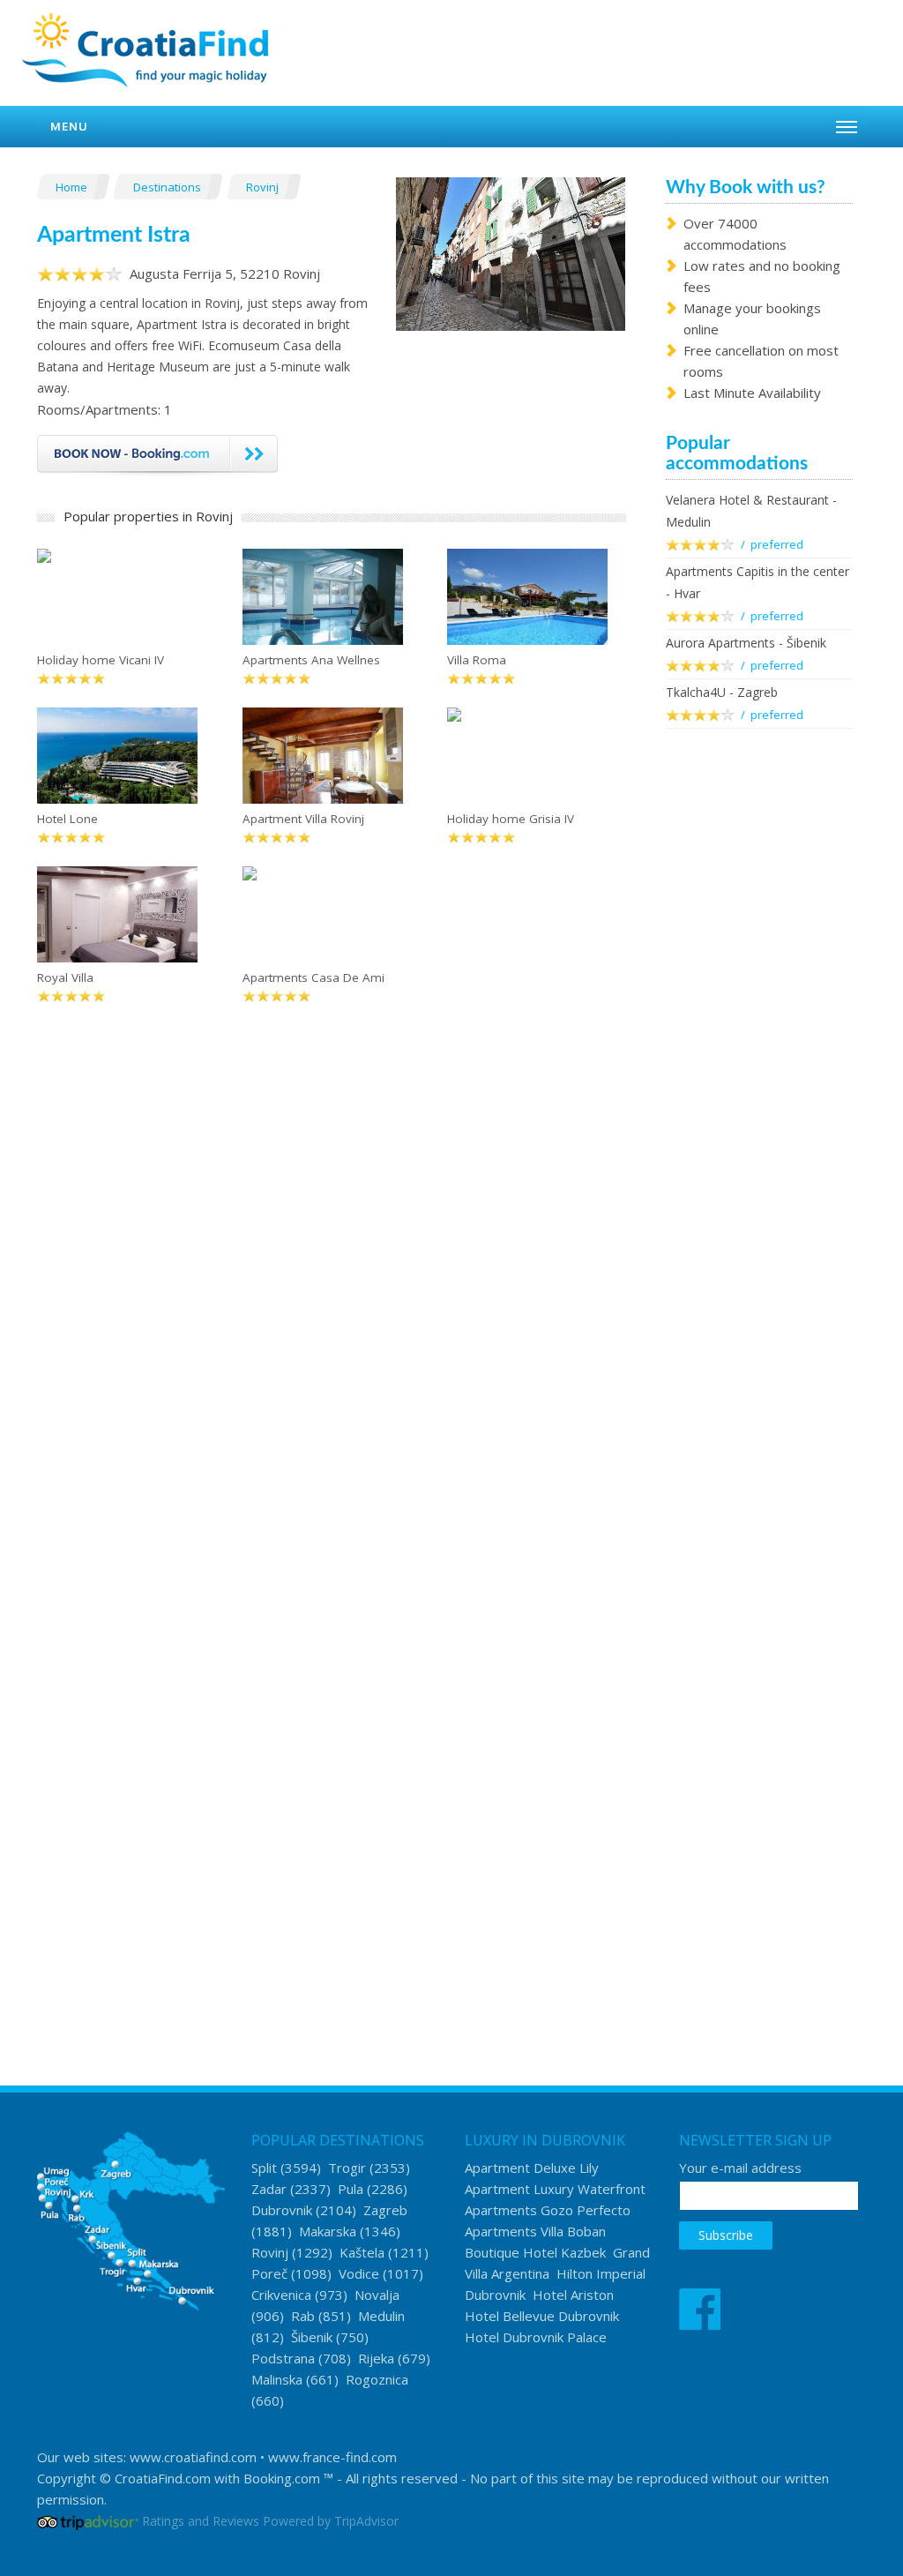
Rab (303, 2316)
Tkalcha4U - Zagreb (722, 692)
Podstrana (283, 2358)
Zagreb (385, 2210)
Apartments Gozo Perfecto (548, 2210)
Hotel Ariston (573, 2295)
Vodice (359, 2273)
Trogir (347, 2168)
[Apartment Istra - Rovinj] (511, 252)
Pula (351, 2189)
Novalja (377, 2295)
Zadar (269, 2189)
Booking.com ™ (288, 2478)
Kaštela (362, 2252)
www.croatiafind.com (193, 2457)
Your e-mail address (740, 2168)
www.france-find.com (332, 2457)
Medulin (381, 2316)
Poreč (269, 2273)
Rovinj (264, 187)
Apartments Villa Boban (535, 2231)
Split (264, 2168)
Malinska (277, 2379)
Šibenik (312, 2337)
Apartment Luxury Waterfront (555, 2189)
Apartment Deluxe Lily (532, 2168)
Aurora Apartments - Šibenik (746, 643)
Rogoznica (377, 2379)
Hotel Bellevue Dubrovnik (542, 2316)
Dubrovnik (282, 2210)
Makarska (328, 2231)
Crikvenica (281, 2295)
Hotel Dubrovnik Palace (536, 2337)
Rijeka (376, 2358)
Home (73, 187)
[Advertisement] (760, 1029)
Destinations (168, 187)
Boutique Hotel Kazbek (535, 2252)
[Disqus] (332, 1297)
